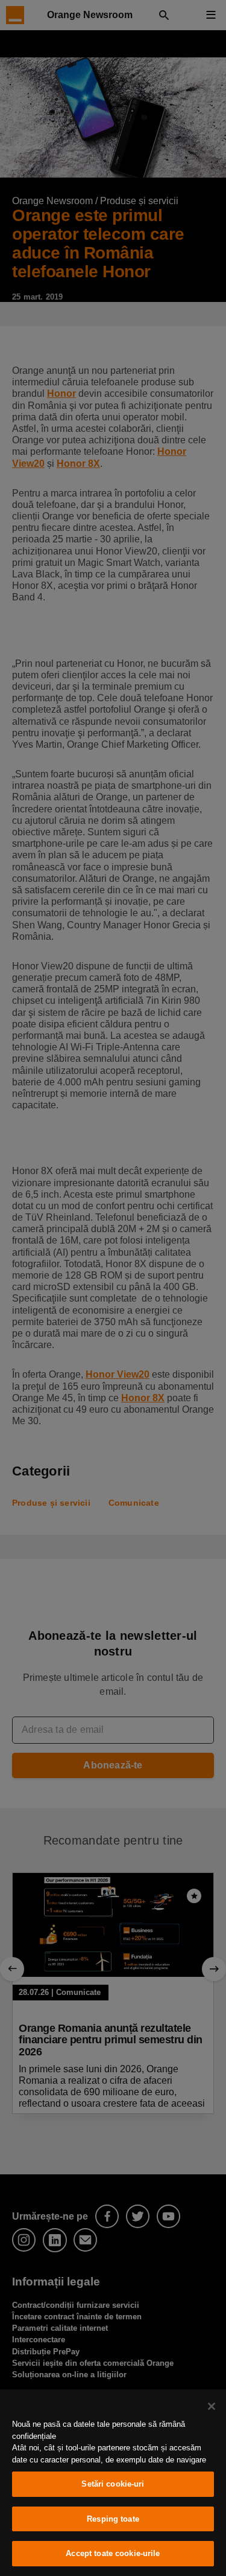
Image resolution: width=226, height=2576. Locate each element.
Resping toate (113, 2519)
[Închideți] (212, 2406)
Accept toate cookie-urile (113, 2553)
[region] (113, 2483)
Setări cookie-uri (113, 2484)
